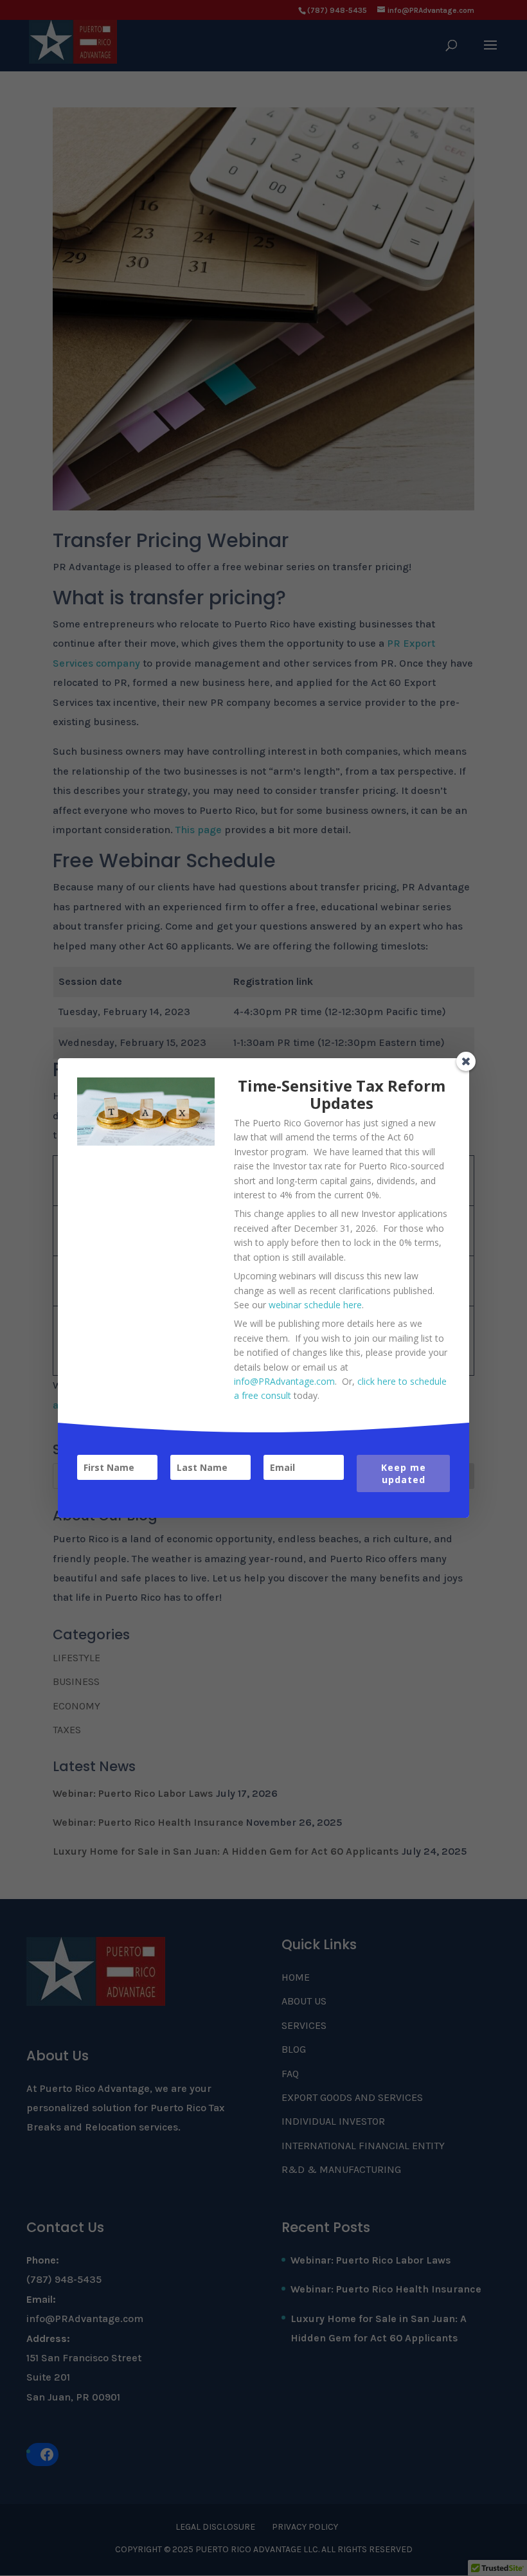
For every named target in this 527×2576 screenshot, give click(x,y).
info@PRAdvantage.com (284, 1381)
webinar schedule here (315, 1305)
